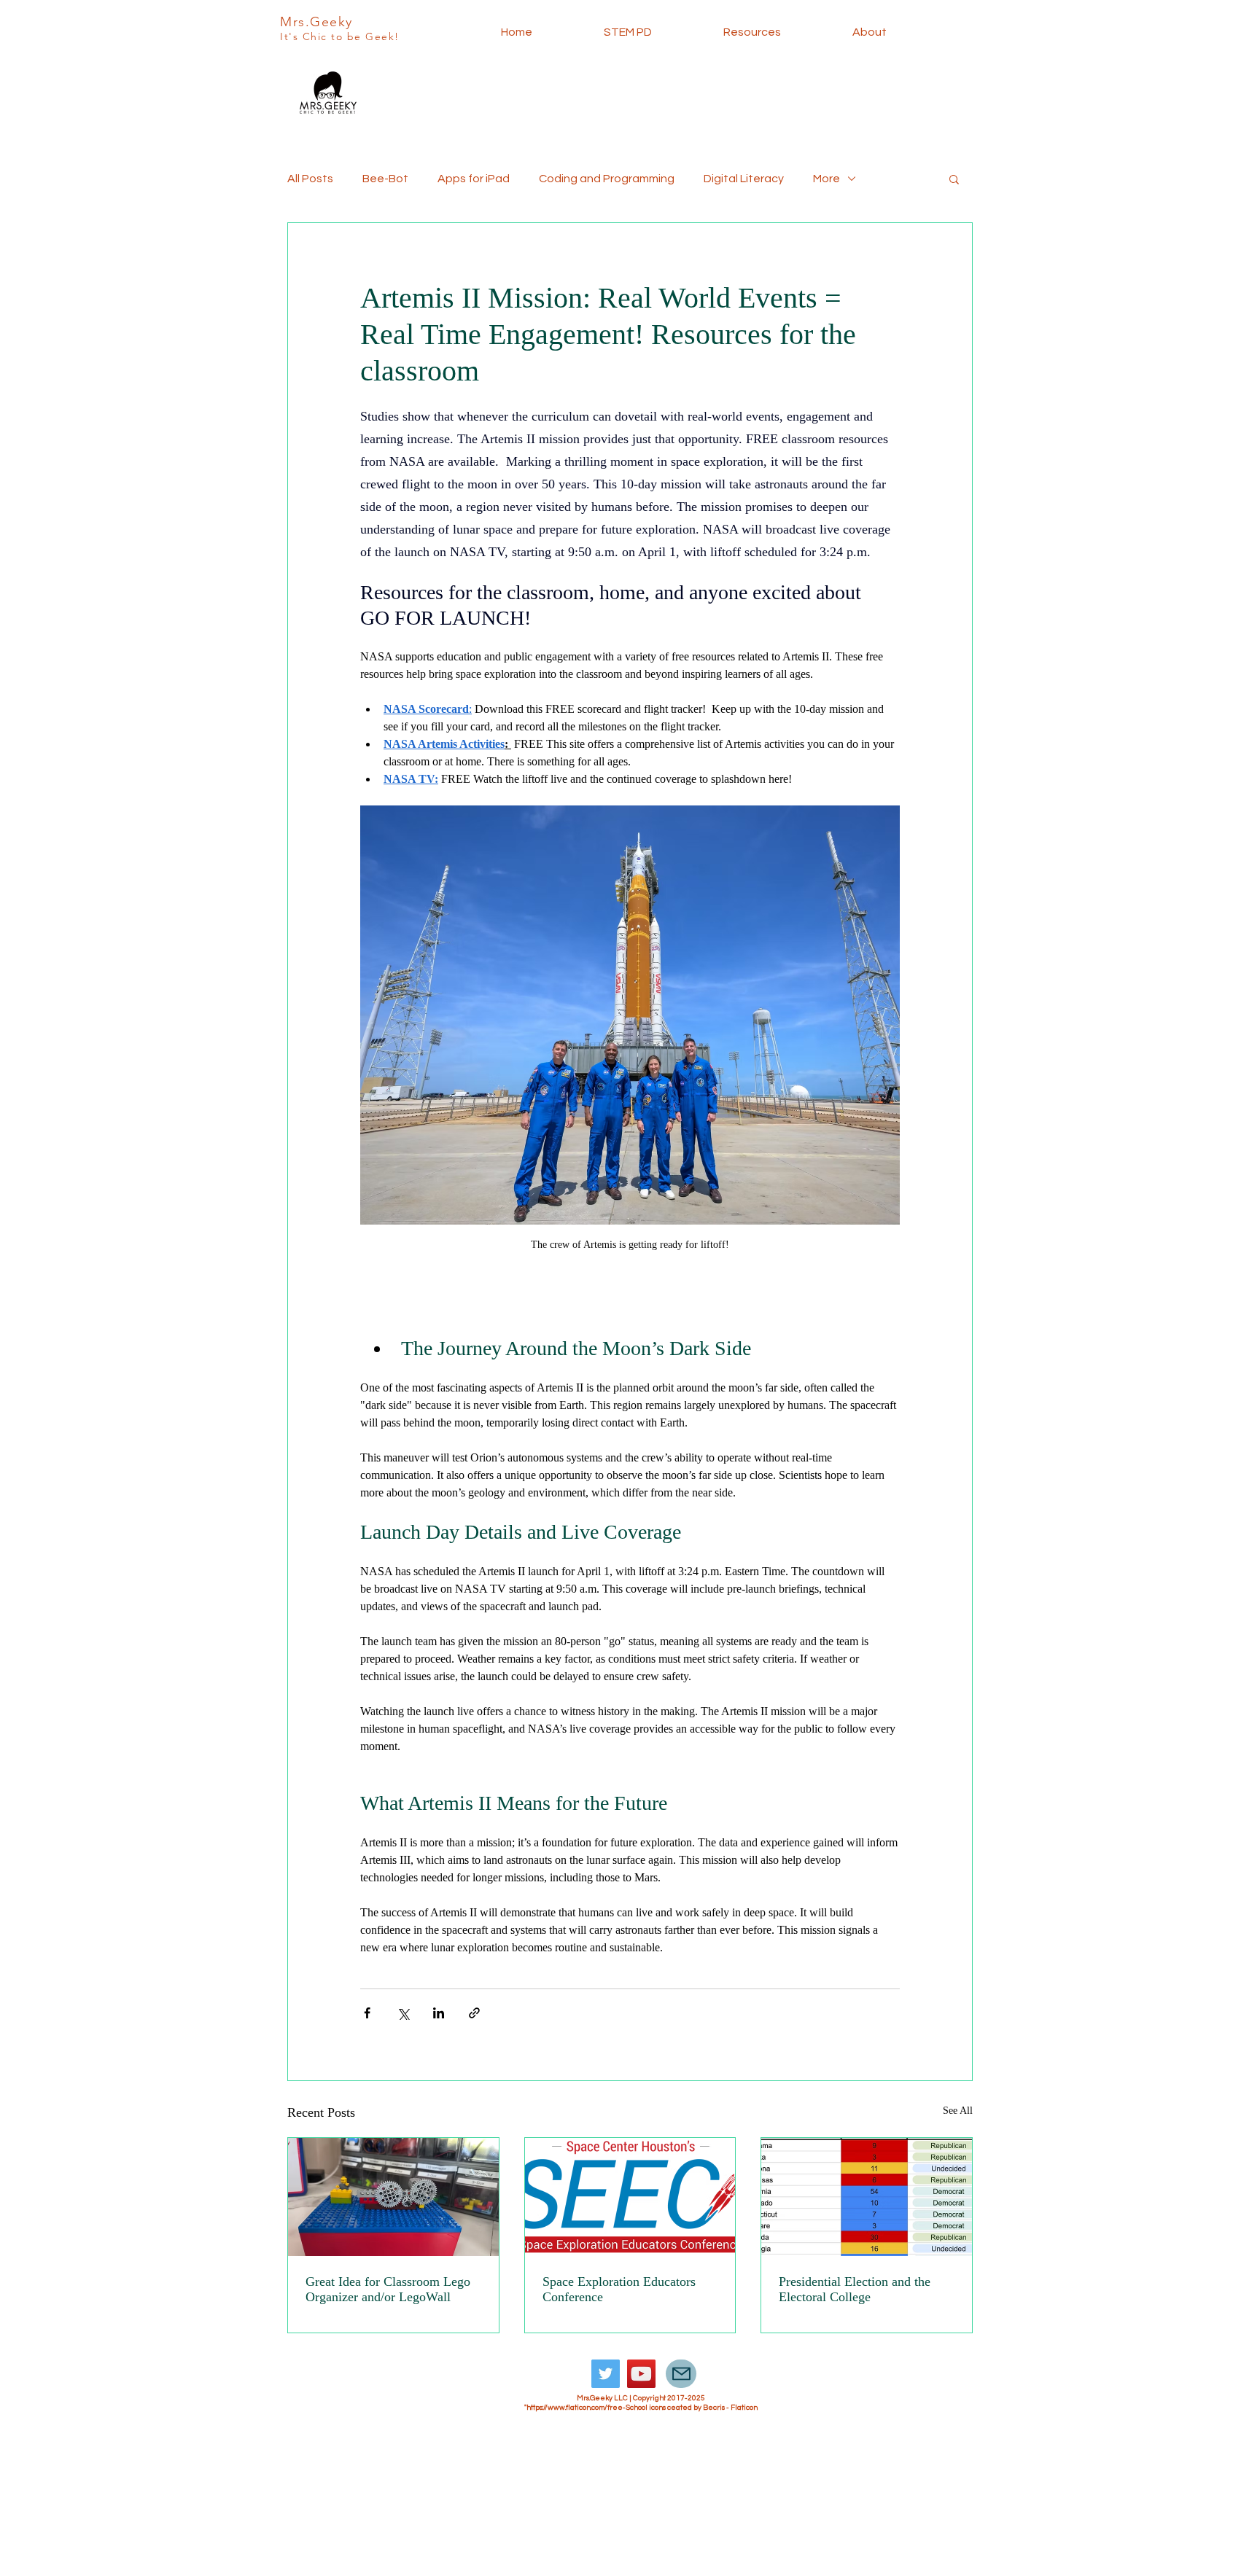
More (827, 179)
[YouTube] (641, 2374)
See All (958, 2111)
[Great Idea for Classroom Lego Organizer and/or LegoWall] (393, 2197)
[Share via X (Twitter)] (403, 2013)
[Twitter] (606, 2374)
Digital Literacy (744, 179)
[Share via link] (474, 2013)
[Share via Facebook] (367, 2013)
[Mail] (681, 2374)
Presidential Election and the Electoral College (855, 2289)
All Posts (310, 179)
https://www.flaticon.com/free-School (587, 2408)
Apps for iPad (474, 179)
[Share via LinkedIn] (439, 2013)
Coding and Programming (607, 179)
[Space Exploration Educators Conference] (630, 2197)
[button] (954, 179)
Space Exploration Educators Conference (619, 2289)
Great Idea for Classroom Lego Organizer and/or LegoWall (388, 2289)
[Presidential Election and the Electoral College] (867, 2197)
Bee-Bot (385, 179)
